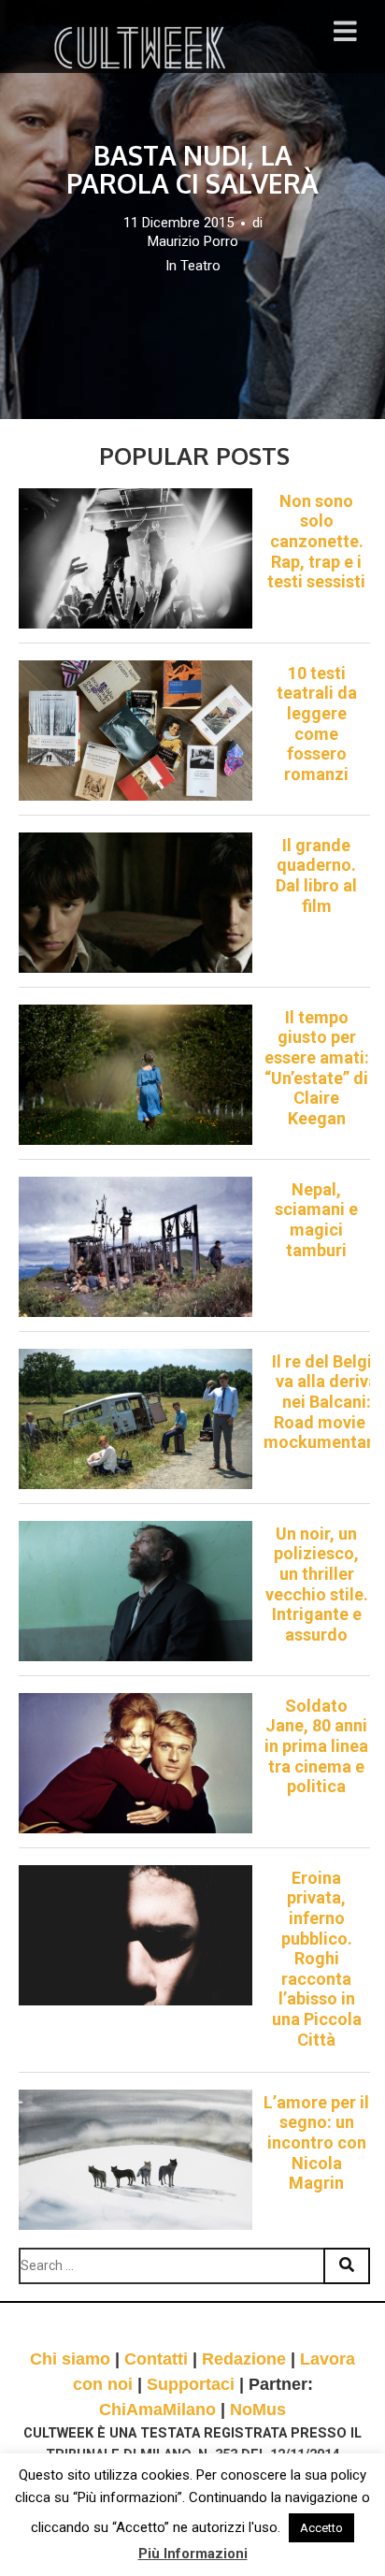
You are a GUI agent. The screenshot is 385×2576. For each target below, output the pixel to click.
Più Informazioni (193, 2554)
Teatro (200, 266)
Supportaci (191, 2384)
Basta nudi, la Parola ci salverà (192, 169)
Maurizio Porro (193, 241)
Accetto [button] (321, 2528)
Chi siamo (70, 2359)
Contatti (156, 2359)
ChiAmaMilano (157, 2410)
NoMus (258, 2410)
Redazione (244, 2359)
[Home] (142, 48)
